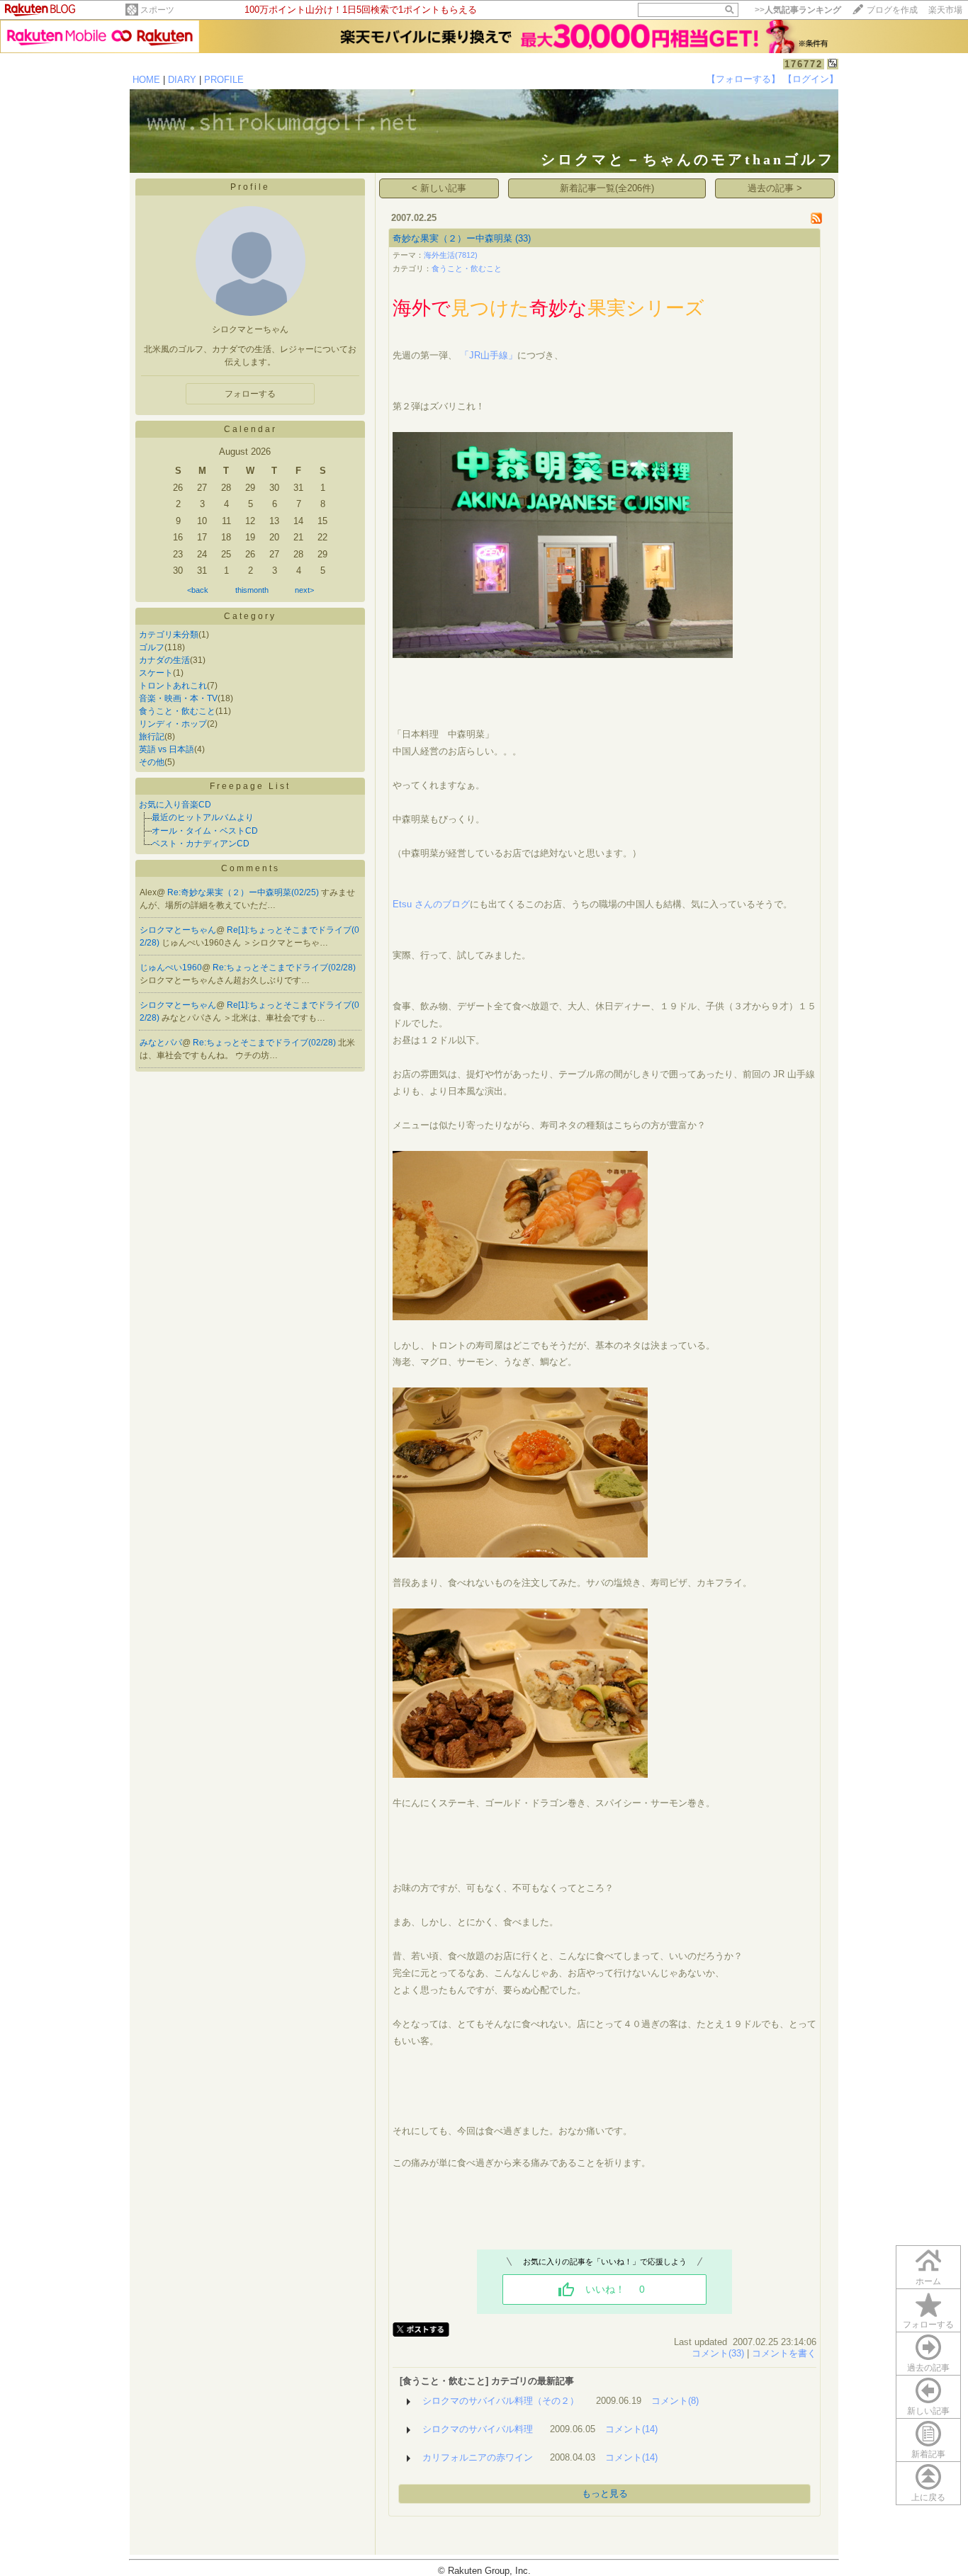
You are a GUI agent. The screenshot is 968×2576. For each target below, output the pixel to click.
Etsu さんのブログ (431, 904)
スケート (156, 673)
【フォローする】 (743, 79)
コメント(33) (718, 2353)
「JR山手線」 (489, 355)
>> (798, 10)
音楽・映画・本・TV (178, 698)
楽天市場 (945, 10)
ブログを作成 (892, 10)
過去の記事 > (775, 188)
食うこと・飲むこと (177, 711)
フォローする (928, 2325)
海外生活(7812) (451, 255)
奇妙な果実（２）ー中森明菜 (452, 238)
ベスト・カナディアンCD (201, 844)
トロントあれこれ (173, 686)
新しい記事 (928, 2411)
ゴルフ (152, 647)
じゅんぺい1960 (171, 968)
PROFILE (224, 80)
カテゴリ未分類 (169, 635)
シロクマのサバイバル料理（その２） (501, 2401)
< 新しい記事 (439, 188)
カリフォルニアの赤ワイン (478, 2457)
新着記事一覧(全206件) (607, 188)
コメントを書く (784, 2353)
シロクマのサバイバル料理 (478, 2429)
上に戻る (928, 2497)
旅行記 (152, 737)
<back (198, 590)
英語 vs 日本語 (167, 749)
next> (304, 590)
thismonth (252, 590)
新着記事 (928, 2454)
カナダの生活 (164, 660)
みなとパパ (161, 1043)
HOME (146, 80)
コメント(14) (631, 2429)
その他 (152, 762)
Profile (250, 187)
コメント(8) (675, 2401)
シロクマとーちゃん (178, 930)
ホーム (928, 2281)
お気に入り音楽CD (175, 805)
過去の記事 (928, 2368)
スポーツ (157, 10)
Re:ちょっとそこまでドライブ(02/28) (284, 968)
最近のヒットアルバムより (203, 817)
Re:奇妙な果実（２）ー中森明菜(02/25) (244, 892)
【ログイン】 (811, 79)
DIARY (182, 80)
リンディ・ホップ (173, 724)
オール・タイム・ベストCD (205, 831)
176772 (804, 64)
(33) (523, 238)
